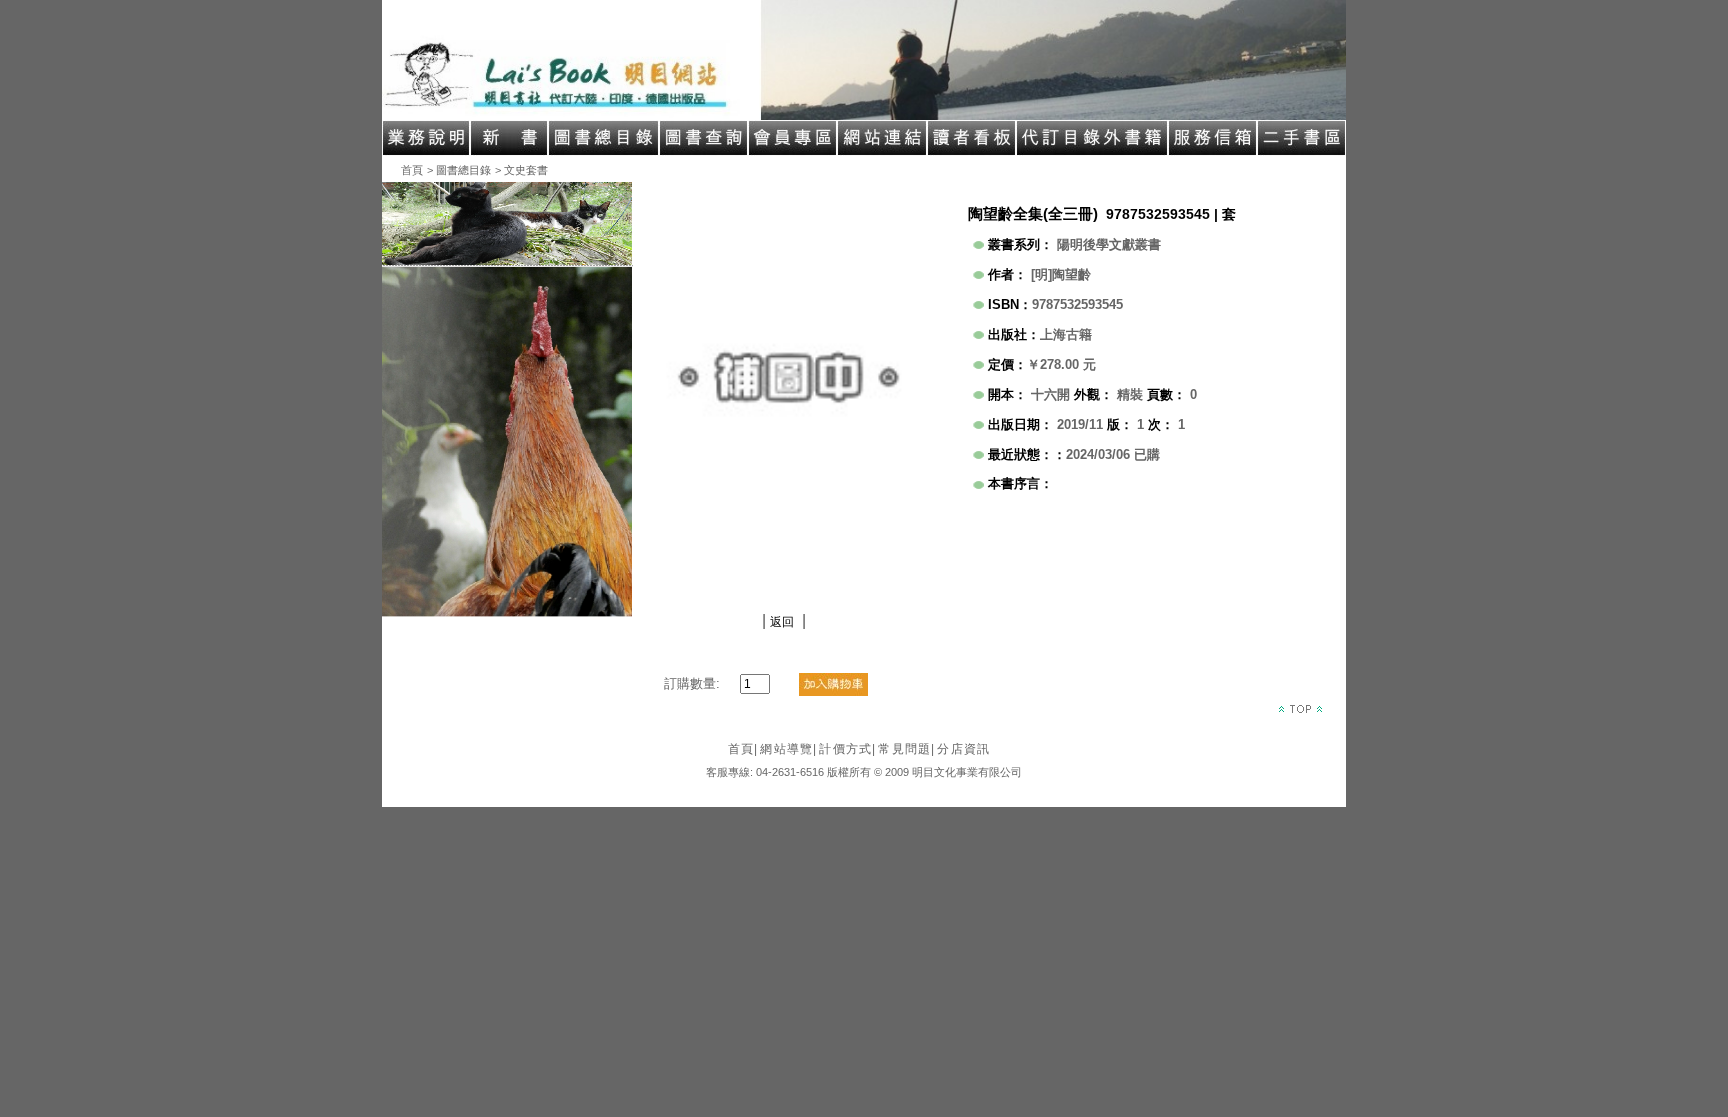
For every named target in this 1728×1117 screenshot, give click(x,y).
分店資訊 (963, 749)
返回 (782, 622)
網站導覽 (788, 749)
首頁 (412, 170)
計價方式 (847, 749)
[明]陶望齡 (1061, 274)
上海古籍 (1066, 334)
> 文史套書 (521, 170)
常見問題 (906, 749)
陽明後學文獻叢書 (1109, 244)
